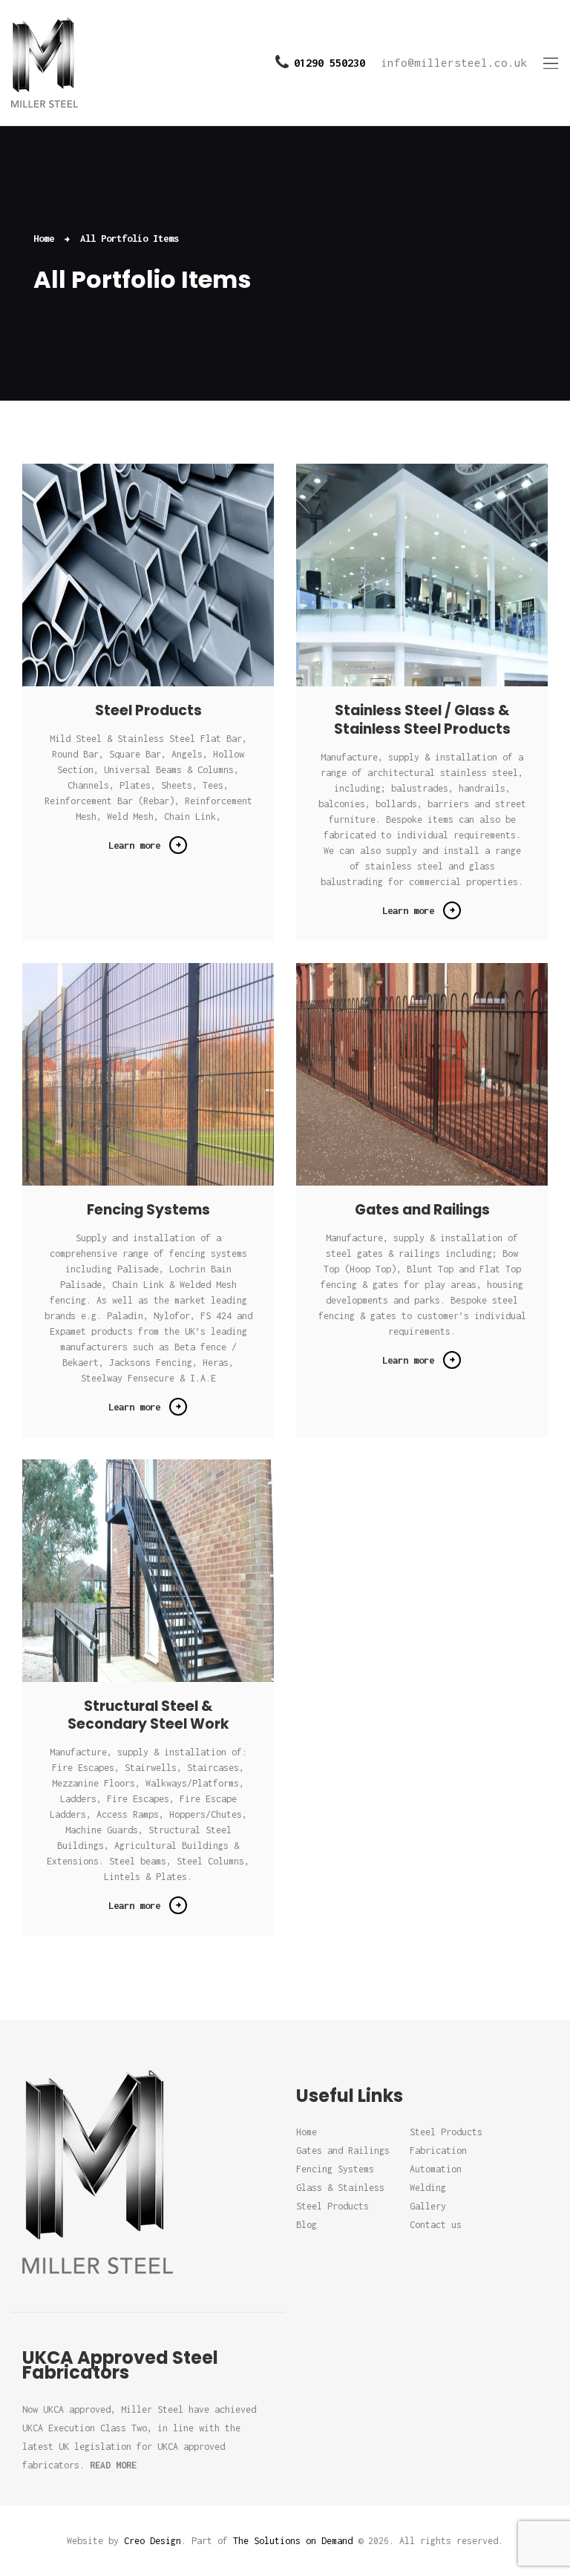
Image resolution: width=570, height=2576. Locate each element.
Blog (307, 2225)
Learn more (134, 845)
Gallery (428, 2206)
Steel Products (148, 711)
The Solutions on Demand (293, 2541)
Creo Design (153, 2541)
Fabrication (438, 2150)
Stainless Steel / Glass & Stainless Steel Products (422, 720)
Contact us (436, 2225)
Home (44, 238)
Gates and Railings (422, 1210)
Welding (428, 2188)
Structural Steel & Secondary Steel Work (148, 1716)
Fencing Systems (148, 1210)
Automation (436, 2169)
